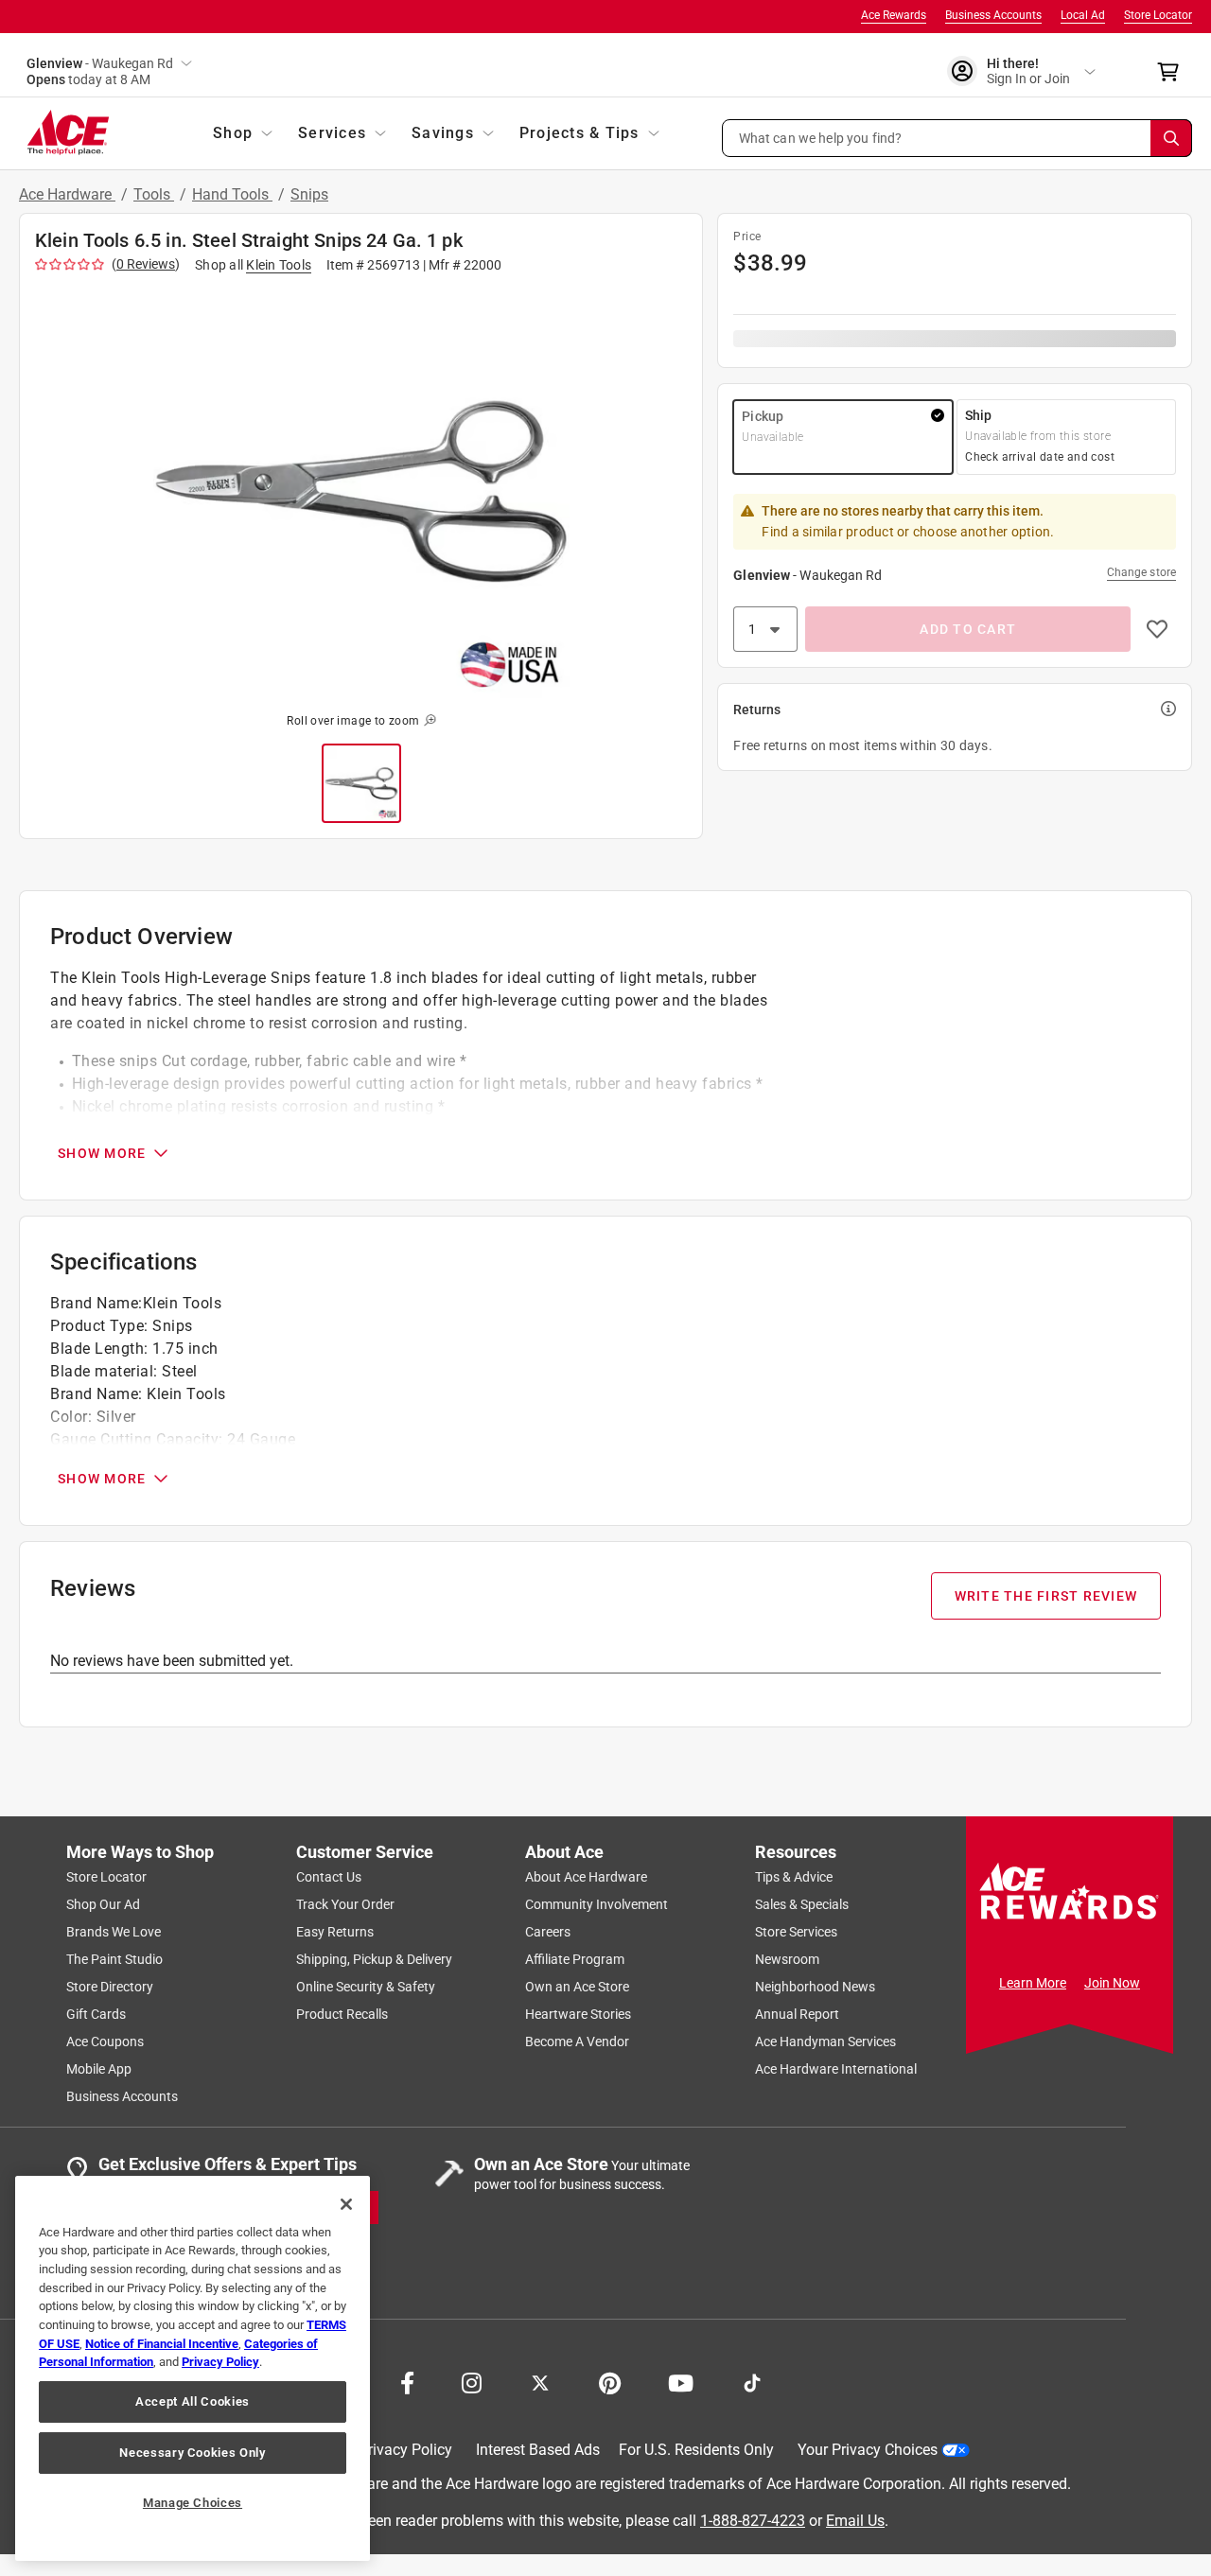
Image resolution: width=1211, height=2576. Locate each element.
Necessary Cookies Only (192, 2453)
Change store (1141, 572)
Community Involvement (597, 1904)
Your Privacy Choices (868, 2450)
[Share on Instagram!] (472, 2381)
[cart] (1174, 72)
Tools (154, 194)
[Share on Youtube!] (681, 2381)
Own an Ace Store (577, 1987)
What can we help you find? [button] (821, 137)
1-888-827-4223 (753, 2520)
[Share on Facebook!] (407, 2381)
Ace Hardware (67, 194)
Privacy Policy (405, 2450)
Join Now (1112, 1983)
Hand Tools (232, 194)
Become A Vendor (577, 2042)
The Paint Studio (114, 1959)
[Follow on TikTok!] (752, 2381)
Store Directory (110, 1987)
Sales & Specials (802, 1904)
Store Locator (1158, 15)
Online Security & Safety (366, 1987)
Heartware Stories (578, 2014)
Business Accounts (993, 15)
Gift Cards (96, 2014)
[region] (193, 2368)
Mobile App (99, 2069)
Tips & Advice (794, 1877)
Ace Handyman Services (825, 2042)
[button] (957, 138)
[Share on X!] (540, 2381)
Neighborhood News (815, 1987)
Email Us (855, 2520)
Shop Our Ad (103, 1904)
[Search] (1171, 138)
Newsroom (787, 1959)
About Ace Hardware (586, 1877)
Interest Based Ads (538, 2450)
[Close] (346, 2204)
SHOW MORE (102, 1153)
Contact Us (329, 1877)
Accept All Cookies (193, 2401)
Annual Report (797, 2014)
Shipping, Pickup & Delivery (374, 1959)
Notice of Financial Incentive (162, 2344)
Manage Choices (193, 2503)
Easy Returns (335, 1932)
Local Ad (1083, 15)
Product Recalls (342, 2014)
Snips (309, 194)
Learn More (1033, 1983)
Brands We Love (114, 1932)
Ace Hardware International (836, 2069)
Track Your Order (345, 1904)
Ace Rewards (894, 15)
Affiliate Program (575, 1959)
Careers (548, 1932)
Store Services (796, 1932)
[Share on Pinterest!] (610, 2381)
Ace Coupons (105, 2042)
